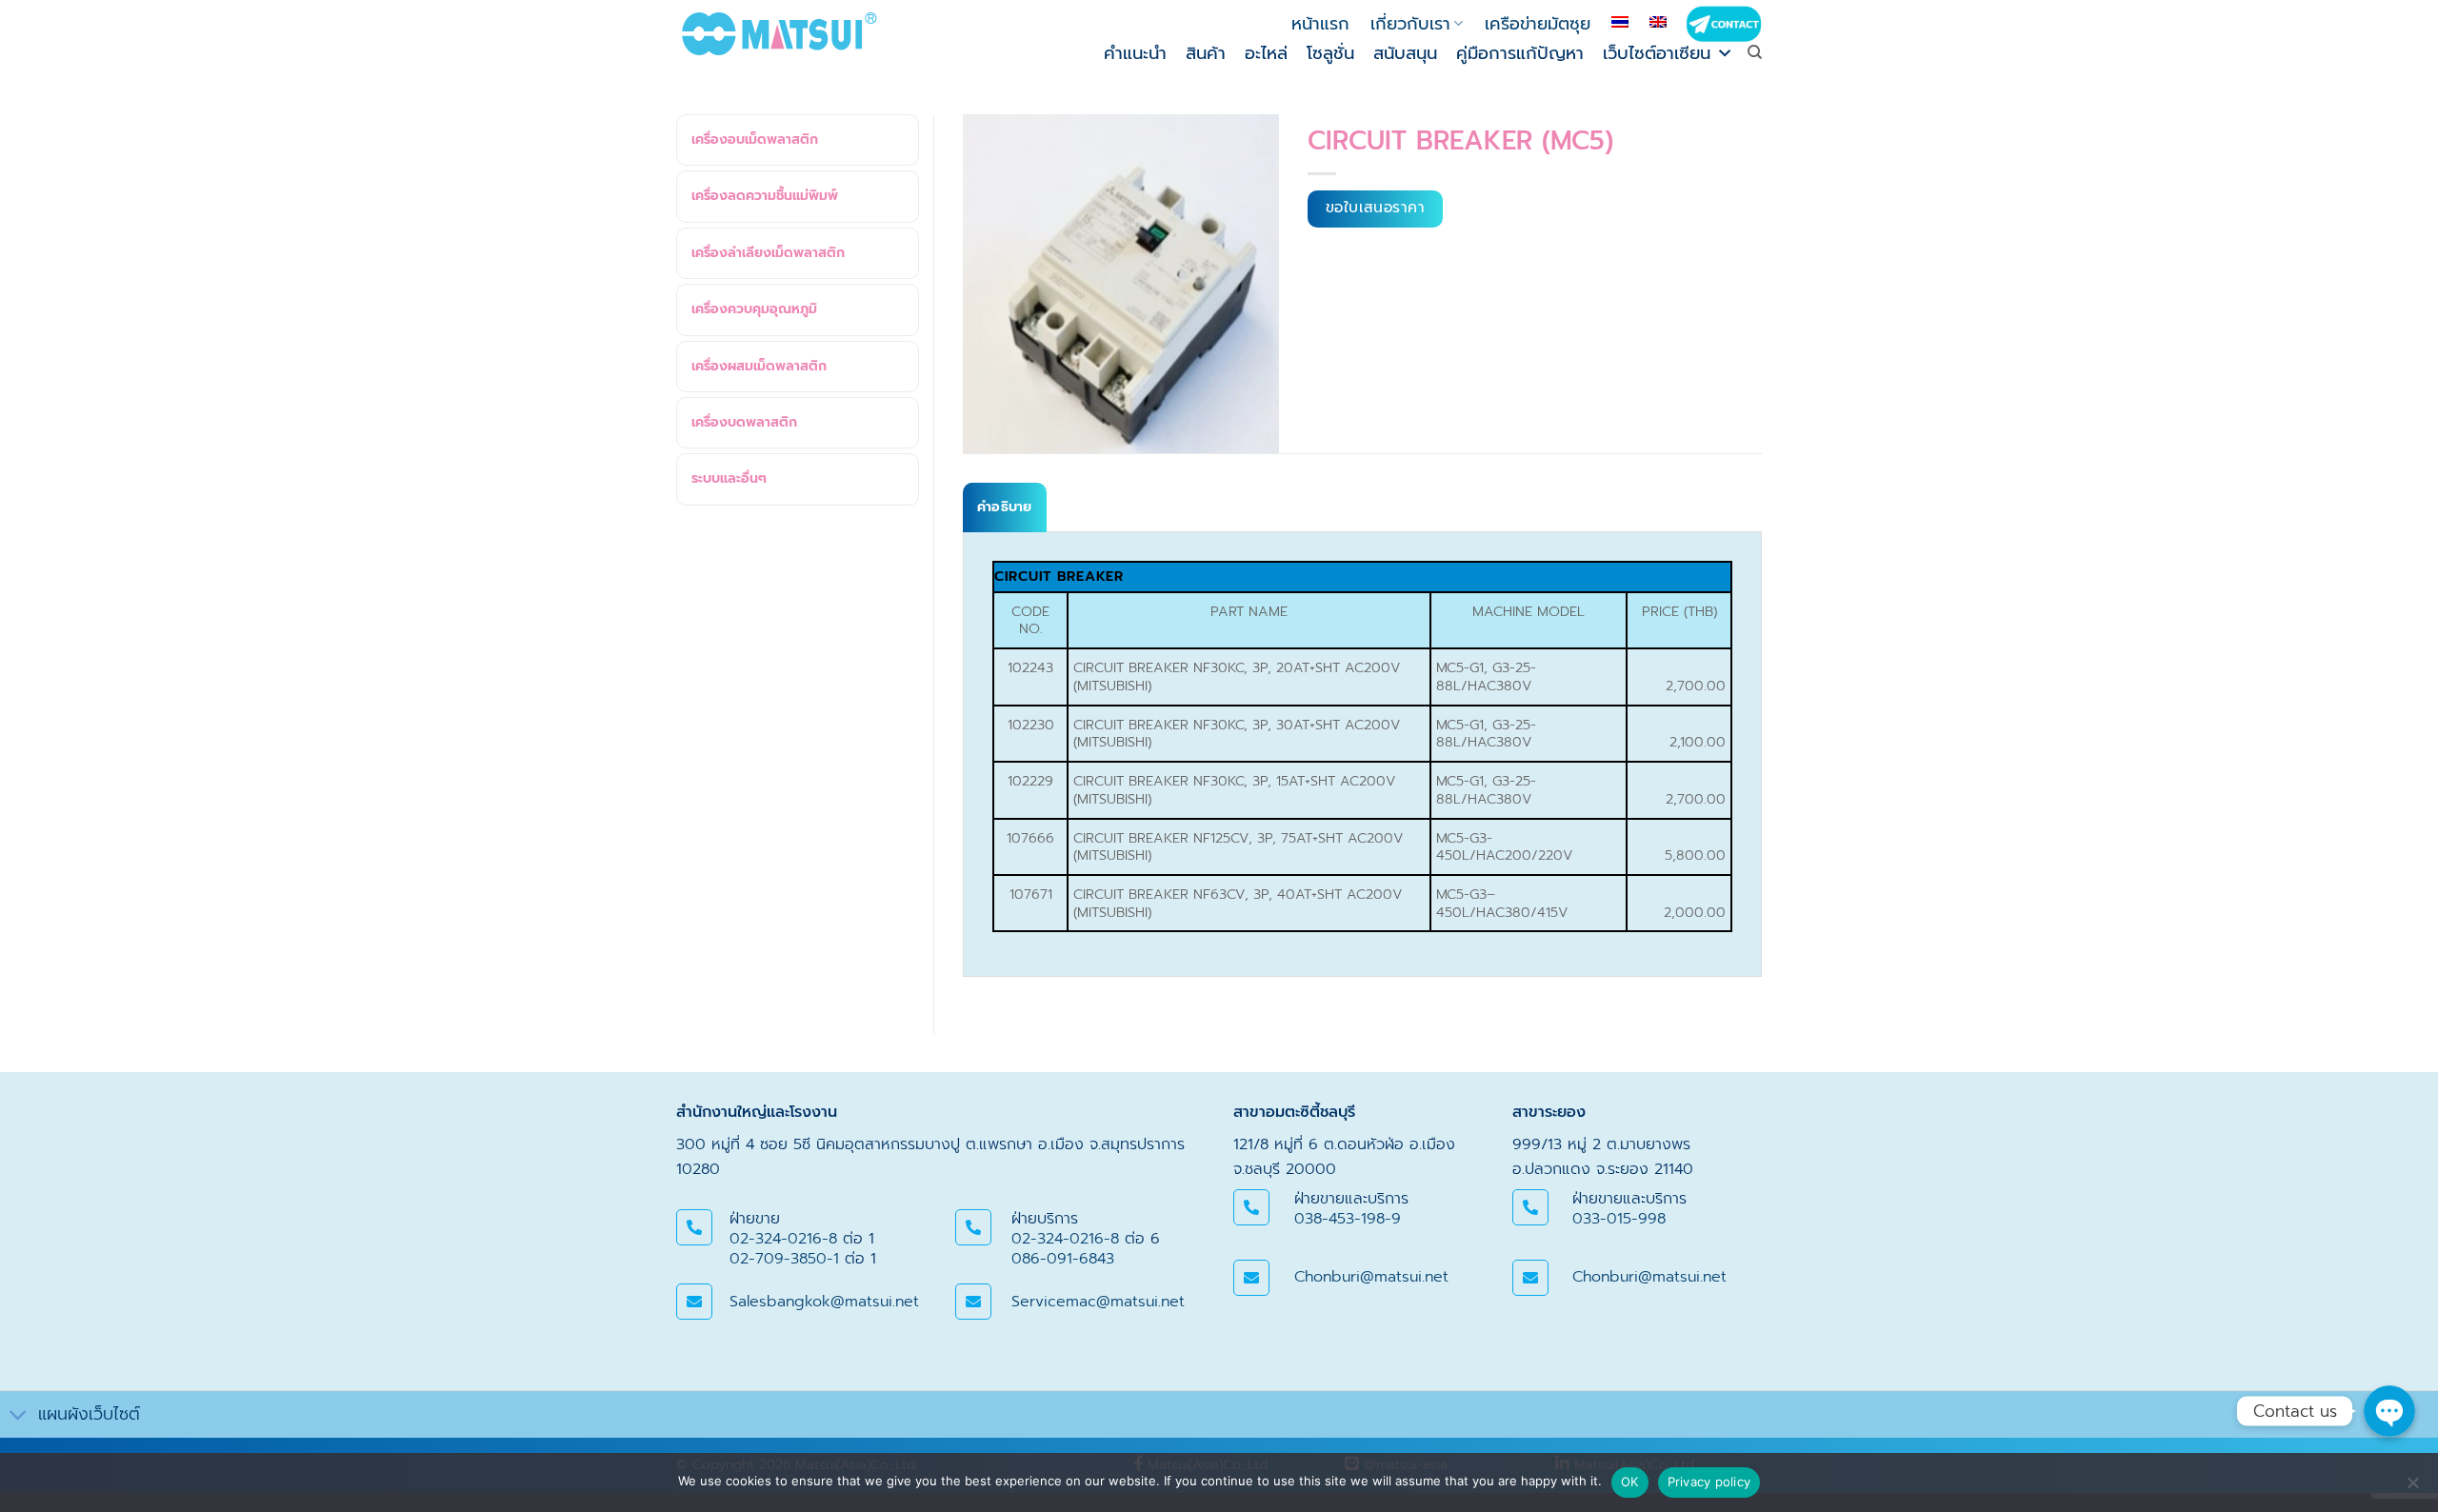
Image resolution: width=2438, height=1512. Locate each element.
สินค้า (1206, 53)
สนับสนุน (1405, 53)
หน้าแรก (1320, 24)
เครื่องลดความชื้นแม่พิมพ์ (765, 196)
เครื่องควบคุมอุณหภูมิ (754, 309)
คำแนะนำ (1135, 53)
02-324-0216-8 (783, 1239)
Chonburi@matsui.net (1371, 1277)
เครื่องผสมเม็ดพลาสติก (759, 366)
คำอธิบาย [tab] (1005, 507)
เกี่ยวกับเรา (1410, 24)
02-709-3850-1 (784, 1259)
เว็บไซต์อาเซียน (1657, 53)
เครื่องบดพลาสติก (744, 422)
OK (1630, 1482)
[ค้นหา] (1755, 52)
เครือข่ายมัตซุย (1538, 24)
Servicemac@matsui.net (1098, 1302)
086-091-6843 (1063, 1259)
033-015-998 (1619, 1219)
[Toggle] (19, 1416)
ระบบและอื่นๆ (729, 478)
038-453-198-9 (1348, 1219)
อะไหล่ (1266, 53)
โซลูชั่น (1330, 53)
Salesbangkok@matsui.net (824, 1302)
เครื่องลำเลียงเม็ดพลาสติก (768, 253)
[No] (2412, 1488)
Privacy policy (1709, 1482)
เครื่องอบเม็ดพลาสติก (755, 139)
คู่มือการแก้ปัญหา (1520, 53)
